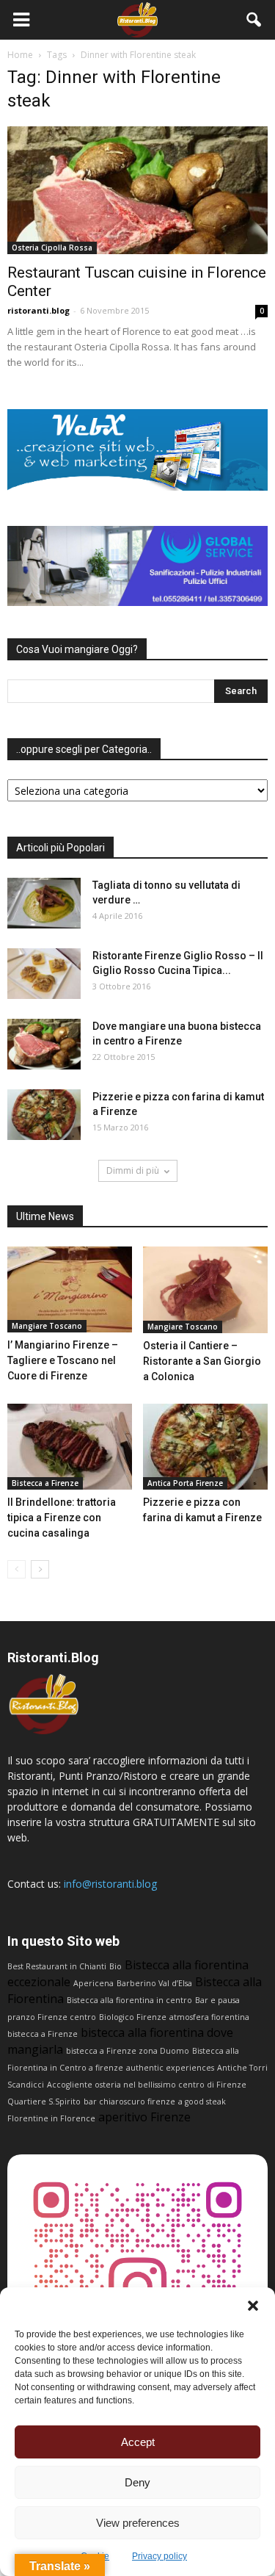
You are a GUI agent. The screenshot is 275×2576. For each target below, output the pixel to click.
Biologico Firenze (133, 2017)
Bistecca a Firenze (45, 1483)
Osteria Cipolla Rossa (52, 248)
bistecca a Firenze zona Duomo (128, 2051)
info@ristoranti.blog (110, 1884)
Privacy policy (159, 2556)
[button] (253, 2306)
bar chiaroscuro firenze (129, 2101)
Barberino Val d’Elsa (154, 1983)
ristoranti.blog (38, 310)
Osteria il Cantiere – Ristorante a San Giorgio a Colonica (202, 1361)
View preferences (138, 2523)
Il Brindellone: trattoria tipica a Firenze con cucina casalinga (62, 1518)
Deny (137, 2482)
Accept (138, 2442)
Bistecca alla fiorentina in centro (129, 2000)
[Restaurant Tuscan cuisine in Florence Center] (137, 190)
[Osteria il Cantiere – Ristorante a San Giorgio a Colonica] (205, 1289)
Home (20, 55)
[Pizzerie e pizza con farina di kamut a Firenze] (44, 1115)
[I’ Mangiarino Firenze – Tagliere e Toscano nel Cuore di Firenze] (70, 1289)
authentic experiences (170, 2068)
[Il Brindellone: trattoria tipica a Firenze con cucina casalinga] (70, 1447)
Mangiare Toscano (47, 1326)
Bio (115, 1966)
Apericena (93, 1983)
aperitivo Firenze (144, 2117)
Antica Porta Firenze (185, 1483)
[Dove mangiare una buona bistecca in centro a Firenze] (44, 1044)
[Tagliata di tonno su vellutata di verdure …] (44, 903)
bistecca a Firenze (43, 2034)
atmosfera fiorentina (209, 2017)
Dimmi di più (133, 1170)
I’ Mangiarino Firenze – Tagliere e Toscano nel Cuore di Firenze (63, 1360)
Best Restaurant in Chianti (57, 1966)
